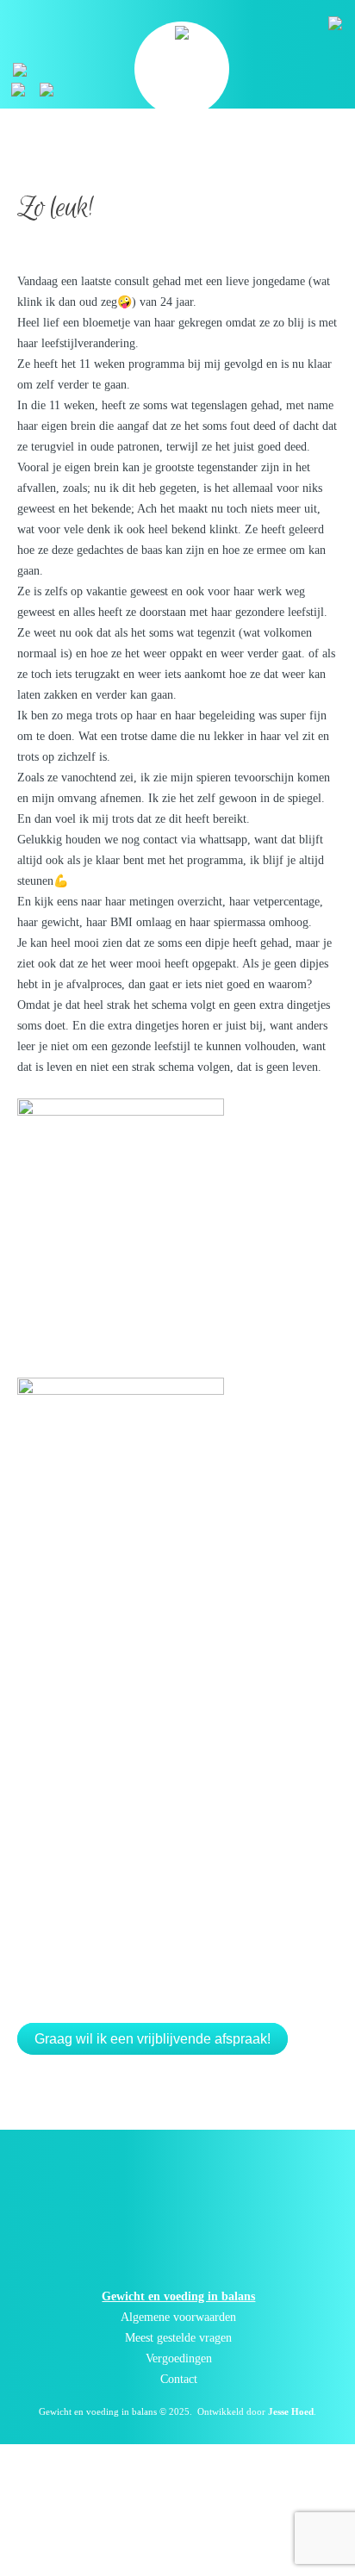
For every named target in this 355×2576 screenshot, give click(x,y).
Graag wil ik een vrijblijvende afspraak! (153, 2039)
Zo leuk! (55, 208)
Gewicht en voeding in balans (98, 2411)
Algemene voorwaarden (178, 2317)
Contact (179, 2379)
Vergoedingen (179, 2358)
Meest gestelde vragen (178, 2338)
